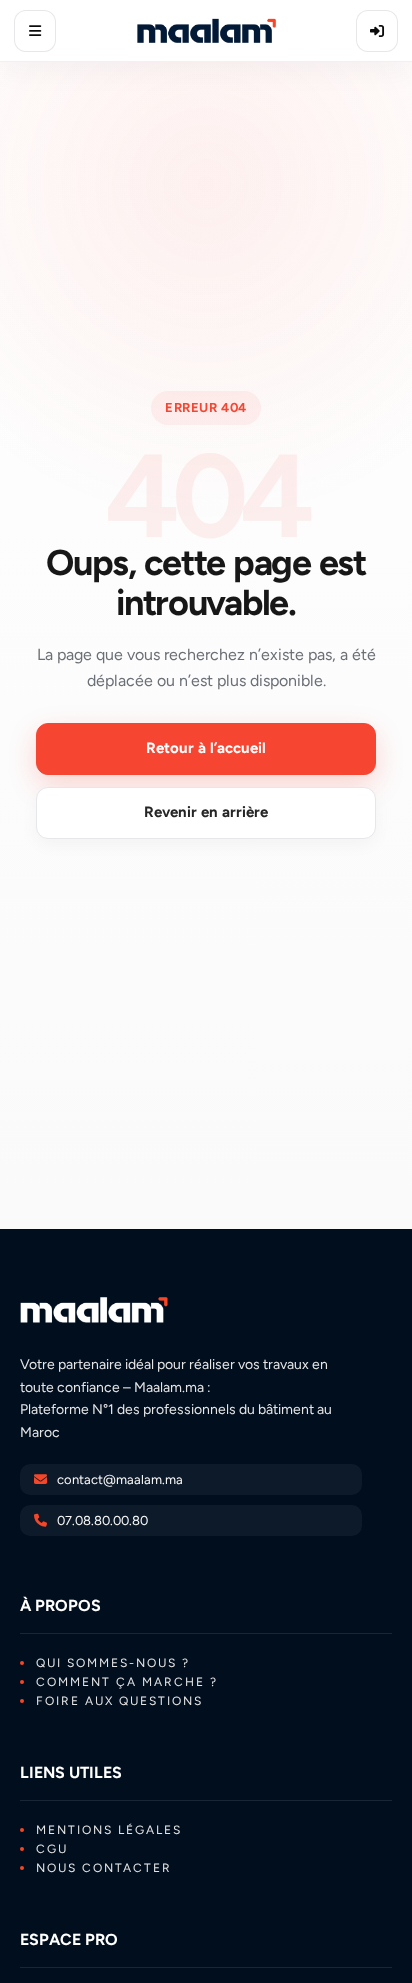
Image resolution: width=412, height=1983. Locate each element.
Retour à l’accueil (206, 748)
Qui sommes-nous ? (113, 1663)
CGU (52, 1849)
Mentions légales (109, 1830)
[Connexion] (377, 31)
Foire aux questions (119, 1701)
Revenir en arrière (206, 812)
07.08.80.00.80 (102, 1520)
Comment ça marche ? (127, 1682)
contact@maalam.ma (120, 1479)
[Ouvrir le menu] (35, 31)
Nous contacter (104, 1868)
